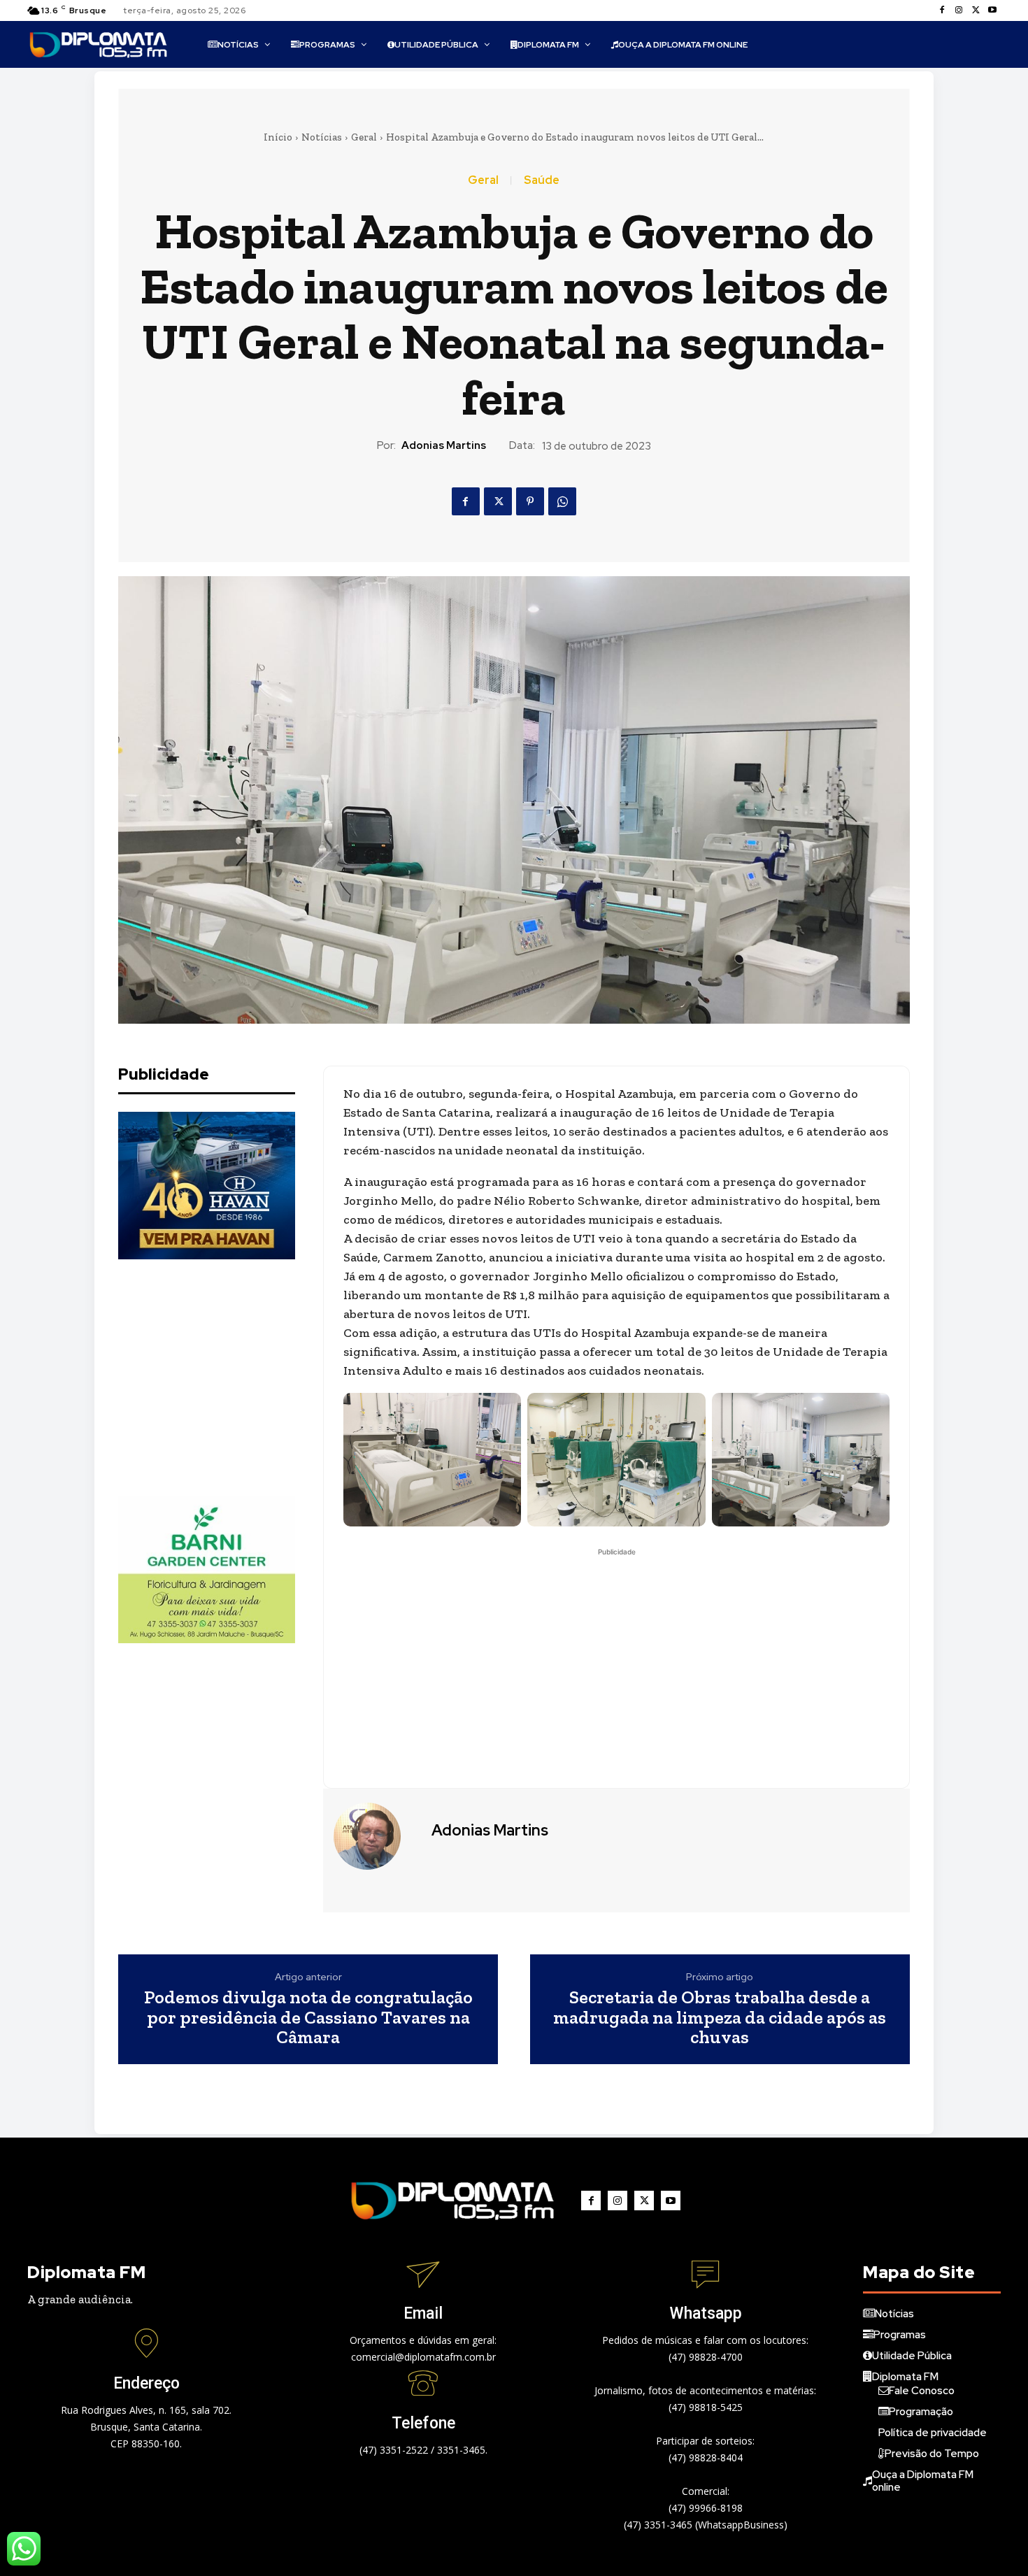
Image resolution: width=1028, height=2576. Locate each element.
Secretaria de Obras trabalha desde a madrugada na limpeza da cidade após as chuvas (720, 2017)
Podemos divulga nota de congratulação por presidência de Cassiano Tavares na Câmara (308, 2017)
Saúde (542, 180)
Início (278, 137)
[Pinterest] (530, 501)
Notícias (322, 137)
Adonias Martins (444, 445)
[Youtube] (992, 10)
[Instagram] (959, 10)
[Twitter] (976, 10)
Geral (364, 137)
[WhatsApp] (562, 501)
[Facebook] (942, 10)
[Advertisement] (223, 1378)
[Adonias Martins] (376, 1836)
